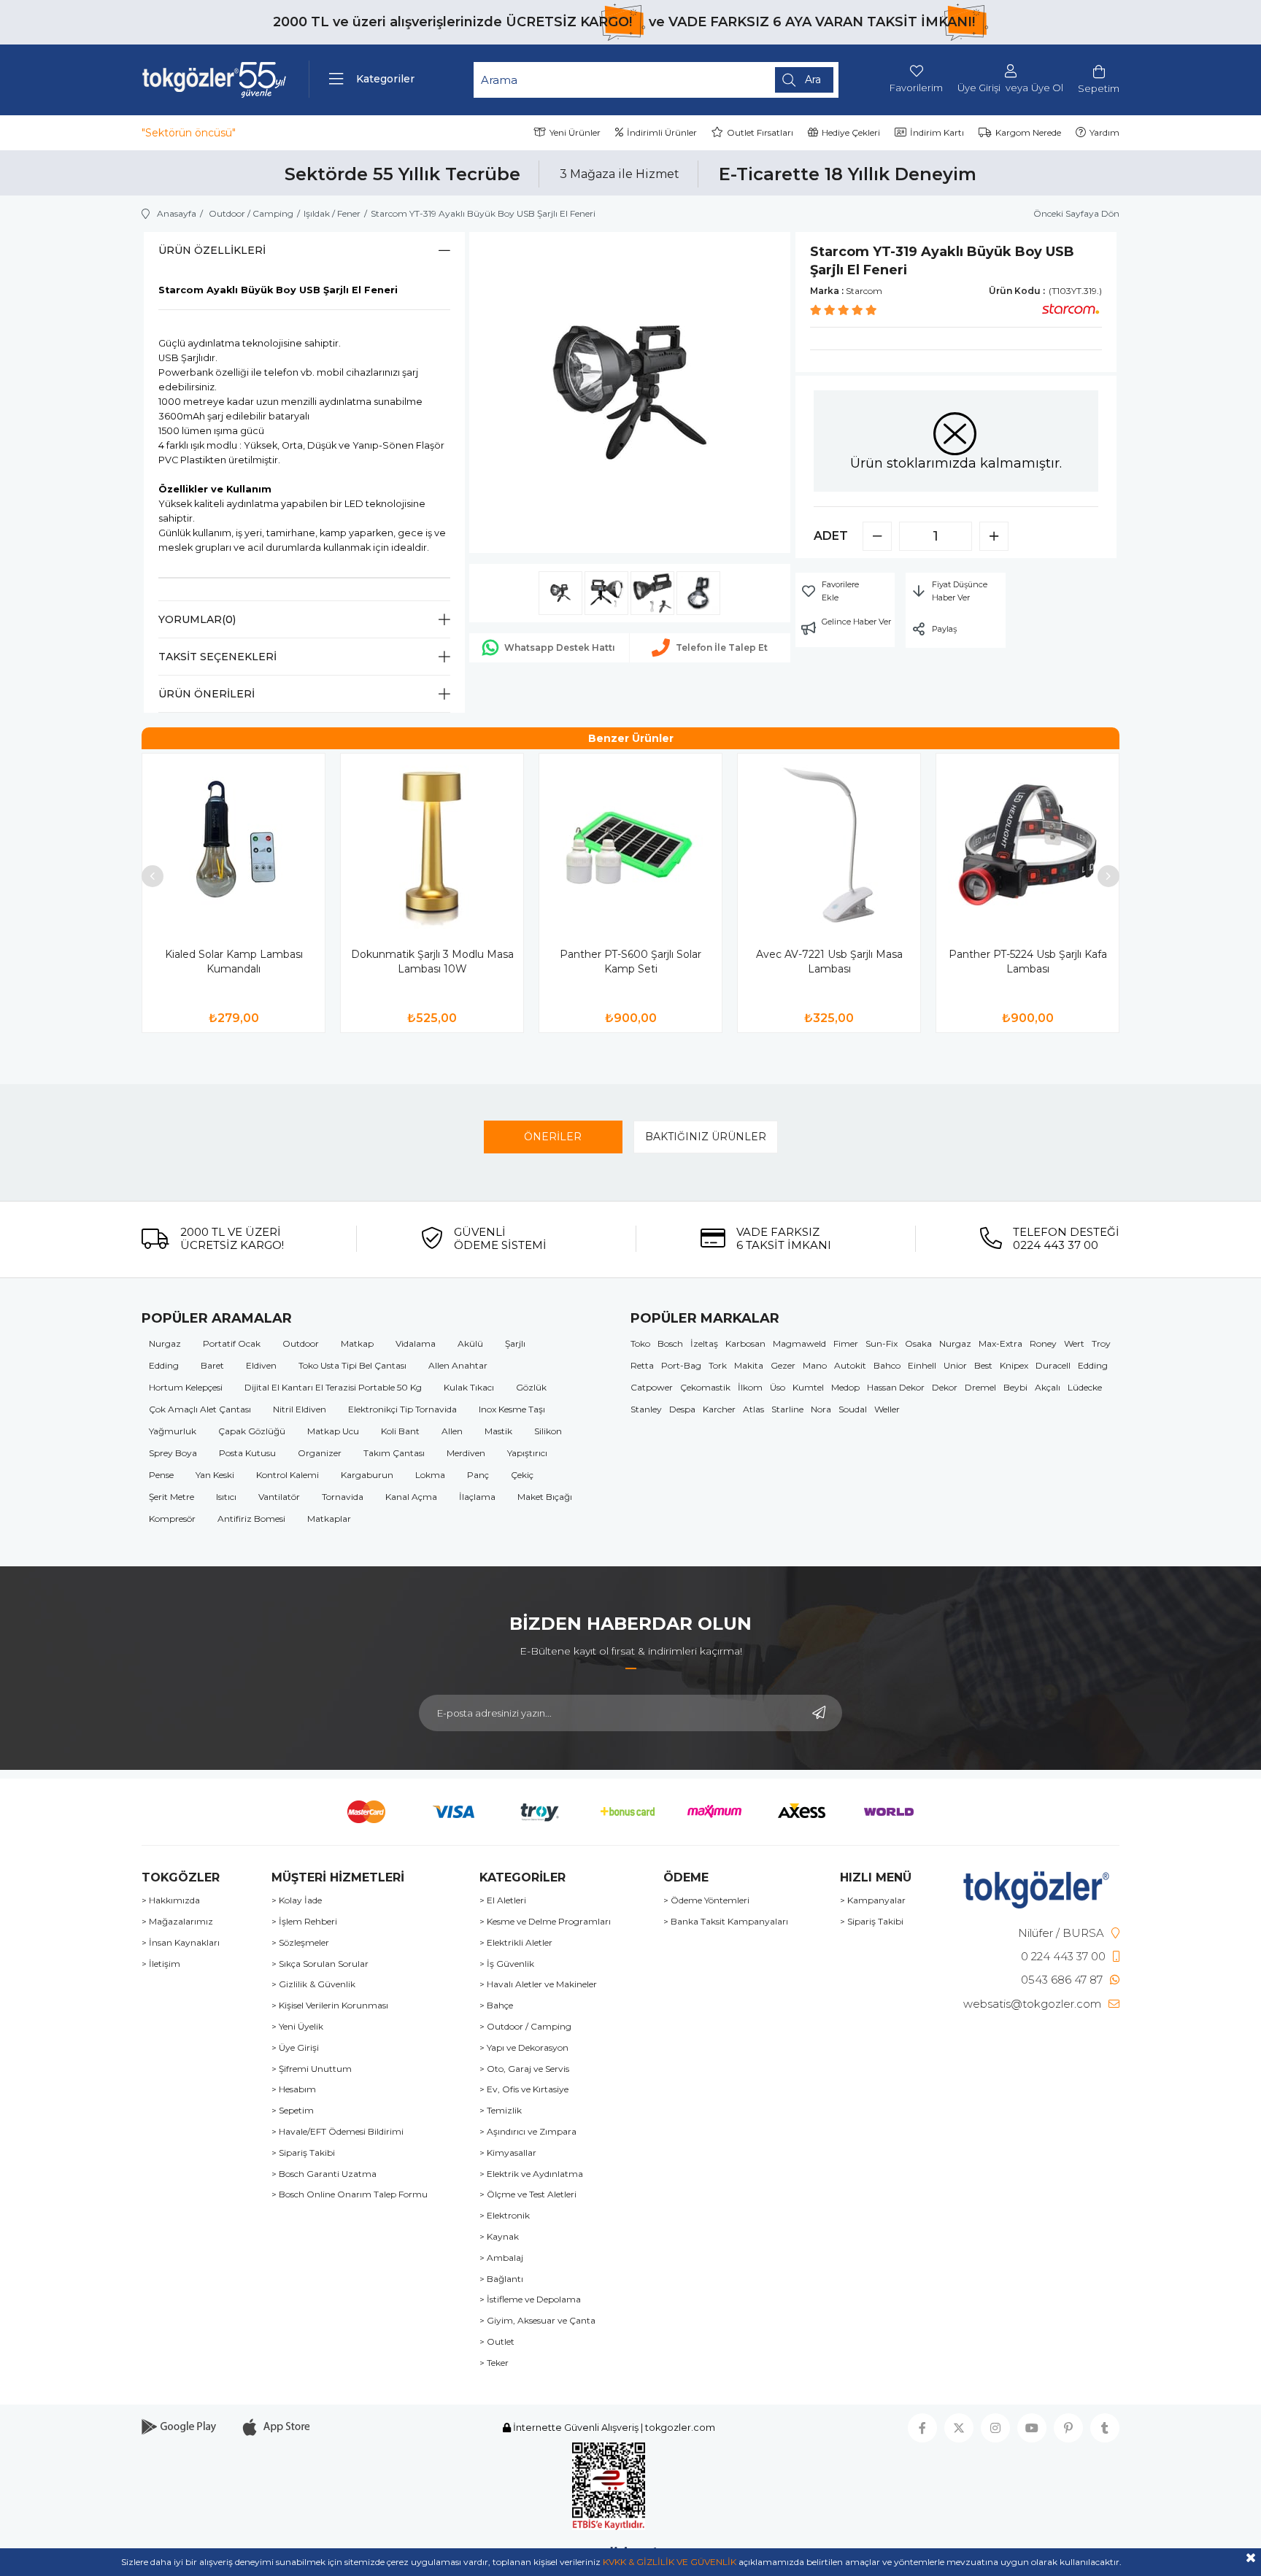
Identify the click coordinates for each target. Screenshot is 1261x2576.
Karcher (719, 1409)
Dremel (980, 1387)
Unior (955, 1365)
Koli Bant (400, 1431)
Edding (164, 1365)
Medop (845, 1387)
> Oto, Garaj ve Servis (524, 2069)
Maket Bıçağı (545, 1497)
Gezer (783, 1365)
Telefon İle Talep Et (722, 647)
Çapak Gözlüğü (252, 1431)
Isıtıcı (226, 1497)
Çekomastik (705, 1387)
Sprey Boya (173, 1453)
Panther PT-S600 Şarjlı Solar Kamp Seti (630, 962)
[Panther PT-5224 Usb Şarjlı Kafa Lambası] (1027, 845)
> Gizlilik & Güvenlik (313, 1984)
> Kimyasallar (508, 2153)
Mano (815, 1365)
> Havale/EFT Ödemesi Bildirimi (338, 2132)
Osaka (918, 1343)
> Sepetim (293, 2111)
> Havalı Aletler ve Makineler (538, 1984)
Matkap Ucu (333, 1431)
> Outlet (497, 2342)
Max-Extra (1000, 1343)
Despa (682, 1409)
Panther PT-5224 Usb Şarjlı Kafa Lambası (1028, 962)
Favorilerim (916, 88)
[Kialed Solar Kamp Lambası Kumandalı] (234, 845)
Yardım (1104, 132)
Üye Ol (1047, 88)
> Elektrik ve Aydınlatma (531, 2174)
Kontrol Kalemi (288, 1475)
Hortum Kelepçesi (186, 1387)
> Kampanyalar (873, 1900)
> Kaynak (499, 2237)
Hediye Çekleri (851, 132)
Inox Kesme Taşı (512, 1409)
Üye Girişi (979, 88)
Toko (640, 1343)
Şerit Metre (171, 1497)
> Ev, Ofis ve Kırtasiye (524, 2089)
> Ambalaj (501, 2258)
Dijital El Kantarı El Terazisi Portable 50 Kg (333, 1387)
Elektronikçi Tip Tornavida (402, 1409)
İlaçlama (477, 1497)
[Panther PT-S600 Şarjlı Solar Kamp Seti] (630, 845)
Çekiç (522, 1475)
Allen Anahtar (458, 1365)
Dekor (945, 1387)
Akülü (470, 1343)
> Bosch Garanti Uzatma (324, 2174)
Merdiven (466, 1453)
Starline (787, 1409)
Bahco (887, 1365)
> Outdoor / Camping (525, 2027)
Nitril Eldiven (300, 1409)
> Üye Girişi (295, 2048)
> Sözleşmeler (300, 1943)
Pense (161, 1475)
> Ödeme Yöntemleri (706, 1900)
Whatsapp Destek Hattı (560, 647)
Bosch (670, 1343)
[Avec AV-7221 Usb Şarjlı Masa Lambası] (829, 845)
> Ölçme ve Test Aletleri (528, 2194)
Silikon (548, 1431)
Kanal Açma (411, 1497)
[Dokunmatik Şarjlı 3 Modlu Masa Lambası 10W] (432, 845)
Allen (452, 1431)
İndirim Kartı (937, 132)
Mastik (498, 1431)
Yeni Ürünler (575, 132)
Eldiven (261, 1365)
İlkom (750, 1387)
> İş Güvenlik (507, 1964)
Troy (1101, 1343)
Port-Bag (681, 1365)
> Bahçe (496, 2006)
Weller (887, 1409)
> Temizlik (501, 2111)
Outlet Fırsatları (760, 132)
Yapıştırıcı (527, 1453)
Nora (821, 1409)
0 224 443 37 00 (1063, 1956)
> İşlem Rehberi (304, 1922)
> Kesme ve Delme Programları (545, 1922)
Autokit (850, 1365)
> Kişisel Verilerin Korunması (330, 2006)
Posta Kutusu (247, 1453)
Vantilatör (279, 1497)
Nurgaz (165, 1343)
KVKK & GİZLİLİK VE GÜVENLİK (670, 2562)
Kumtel (808, 1387)
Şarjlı (515, 1343)
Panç (478, 1475)
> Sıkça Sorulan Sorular (320, 1964)
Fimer (846, 1343)
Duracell (1053, 1365)
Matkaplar (329, 1519)
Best (983, 1365)
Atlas (753, 1409)
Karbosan (745, 1343)
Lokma (430, 1475)
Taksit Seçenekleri (217, 657)
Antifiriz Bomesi (251, 1519)
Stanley (646, 1409)
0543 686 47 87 (1062, 1980)
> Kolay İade (297, 1900)
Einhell (922, 1365)
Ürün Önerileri (207, 694)
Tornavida (343, 1497)
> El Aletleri (503, 1900)
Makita (749, 1365)
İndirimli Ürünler (662, 132)
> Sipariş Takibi (303, 2153)
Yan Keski (215, 1475)
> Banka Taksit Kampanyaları (726, 1922)
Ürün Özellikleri (212, 250)
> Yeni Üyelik (297, 2027)
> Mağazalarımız (177, 1922)
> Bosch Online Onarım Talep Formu (350, 2194)
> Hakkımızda (171, 1900)
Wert (1074, 1343)
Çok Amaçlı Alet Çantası (200, 1409)
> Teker (494, 2363)
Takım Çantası (394, 1453)
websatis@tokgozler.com (1032, 2004)
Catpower (652, 1387)
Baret (212, 1365)
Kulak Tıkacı (469, 1387)
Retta (642, 1365)
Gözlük (531, 1387)
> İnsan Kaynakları (181, 1943)
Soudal (853, 1409)
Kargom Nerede (1028, 132)
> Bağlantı (501, 2279)
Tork (718, 1365)
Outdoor (301, 1343)
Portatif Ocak (232, 1343)
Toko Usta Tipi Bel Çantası (352, 1365)
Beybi (1015, 1387)
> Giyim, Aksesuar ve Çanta (537, 2321)
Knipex (1014, 1365)
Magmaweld (799, 1343)
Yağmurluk (173, 1431)
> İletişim (161, 1964)
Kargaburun (367, 1475)
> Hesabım (294, 2089)
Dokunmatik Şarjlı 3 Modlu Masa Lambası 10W (432, 962)
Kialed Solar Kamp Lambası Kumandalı (234, 962)
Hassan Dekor (896, 1387)
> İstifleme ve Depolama (530, 2300)
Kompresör (172, 1519)
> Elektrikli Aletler (516, 1943)
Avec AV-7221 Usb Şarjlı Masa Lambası (829, 962)
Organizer (320, 1453)
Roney (1043, 1343)
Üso (778, 1387)
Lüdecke (1085, 1387)
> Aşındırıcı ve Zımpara (528, 2132)
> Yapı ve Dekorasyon (524, 2048)
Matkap (357, 1343)
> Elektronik (505, 2216)
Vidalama (416, 1343)
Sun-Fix (882, 1343)
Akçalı (1048, 1387)
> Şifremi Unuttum (312, 2069)
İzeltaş (704, 1343)
